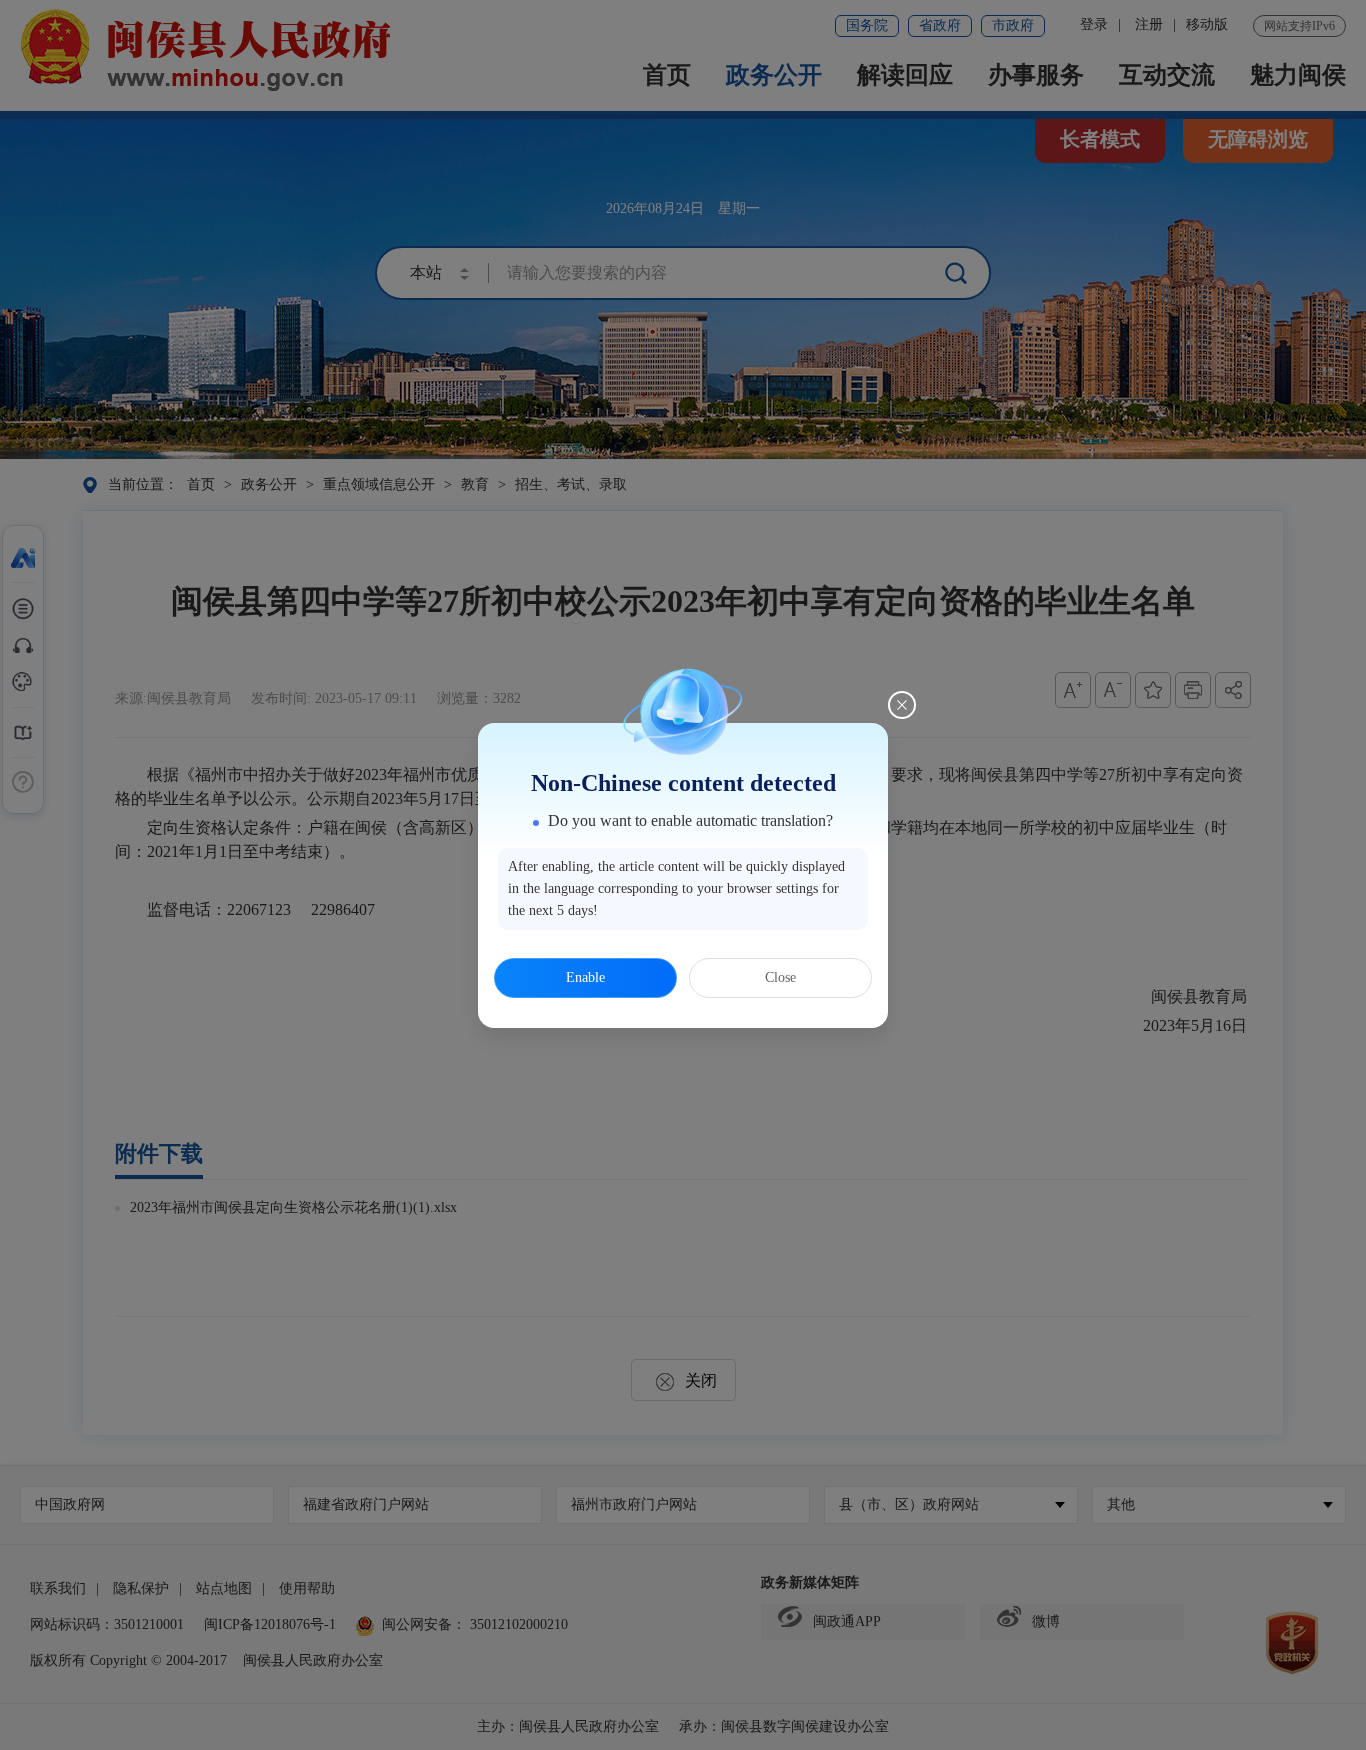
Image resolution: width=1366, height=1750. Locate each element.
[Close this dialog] (902, 705)
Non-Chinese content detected (683, 783)
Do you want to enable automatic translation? (690, 820)
